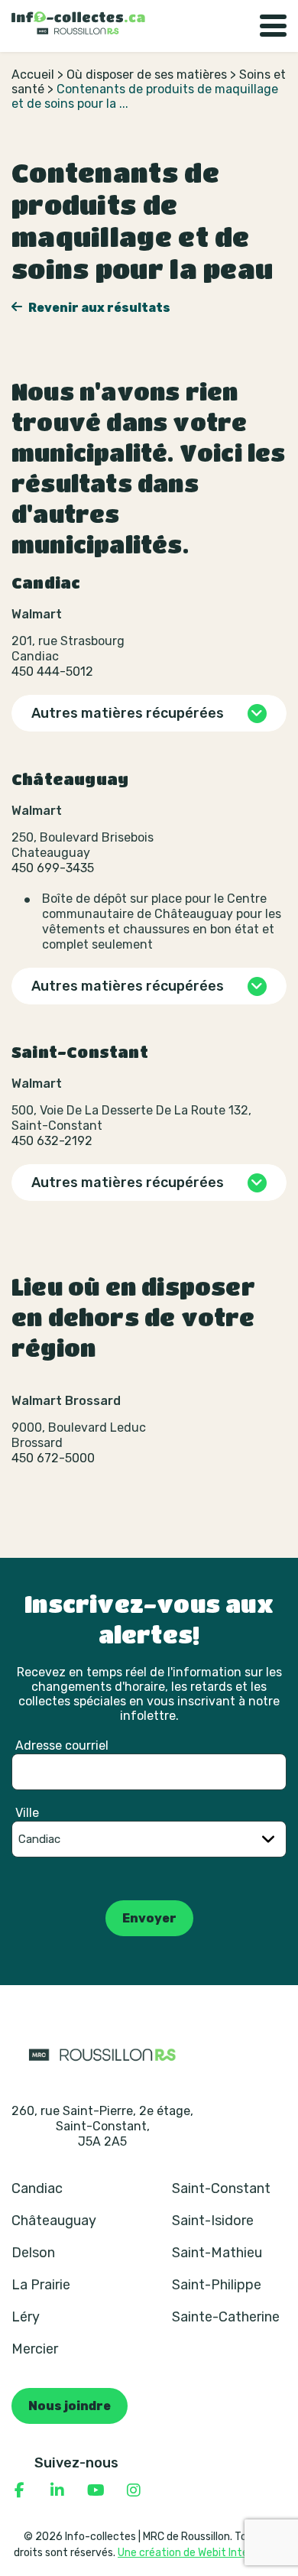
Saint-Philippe (217, 2285)
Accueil (33, 75)
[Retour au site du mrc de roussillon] (102, 2054)
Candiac (37, 2188)
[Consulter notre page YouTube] (96, 2490)
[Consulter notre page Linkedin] (57, 2490)
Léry (26, 2317)
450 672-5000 (53, 1458)
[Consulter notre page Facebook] (19, 2490)
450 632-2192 (52, 1141)
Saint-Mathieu (217, 2253)
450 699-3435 (53, 868)
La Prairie (41, 2285)
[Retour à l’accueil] (78, 23)
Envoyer (149, 1918)
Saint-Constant (221, 2188)
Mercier (35, 2349)
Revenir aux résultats (98, 308)
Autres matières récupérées (128, 713)
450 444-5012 (52, 672)
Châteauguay (54, 2221)
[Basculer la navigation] (273, 26)
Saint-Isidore (213, 2221)
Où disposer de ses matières (147, 75)
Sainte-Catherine (226, 2317)
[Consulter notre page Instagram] (134, 2490)
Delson (33, 2253)
